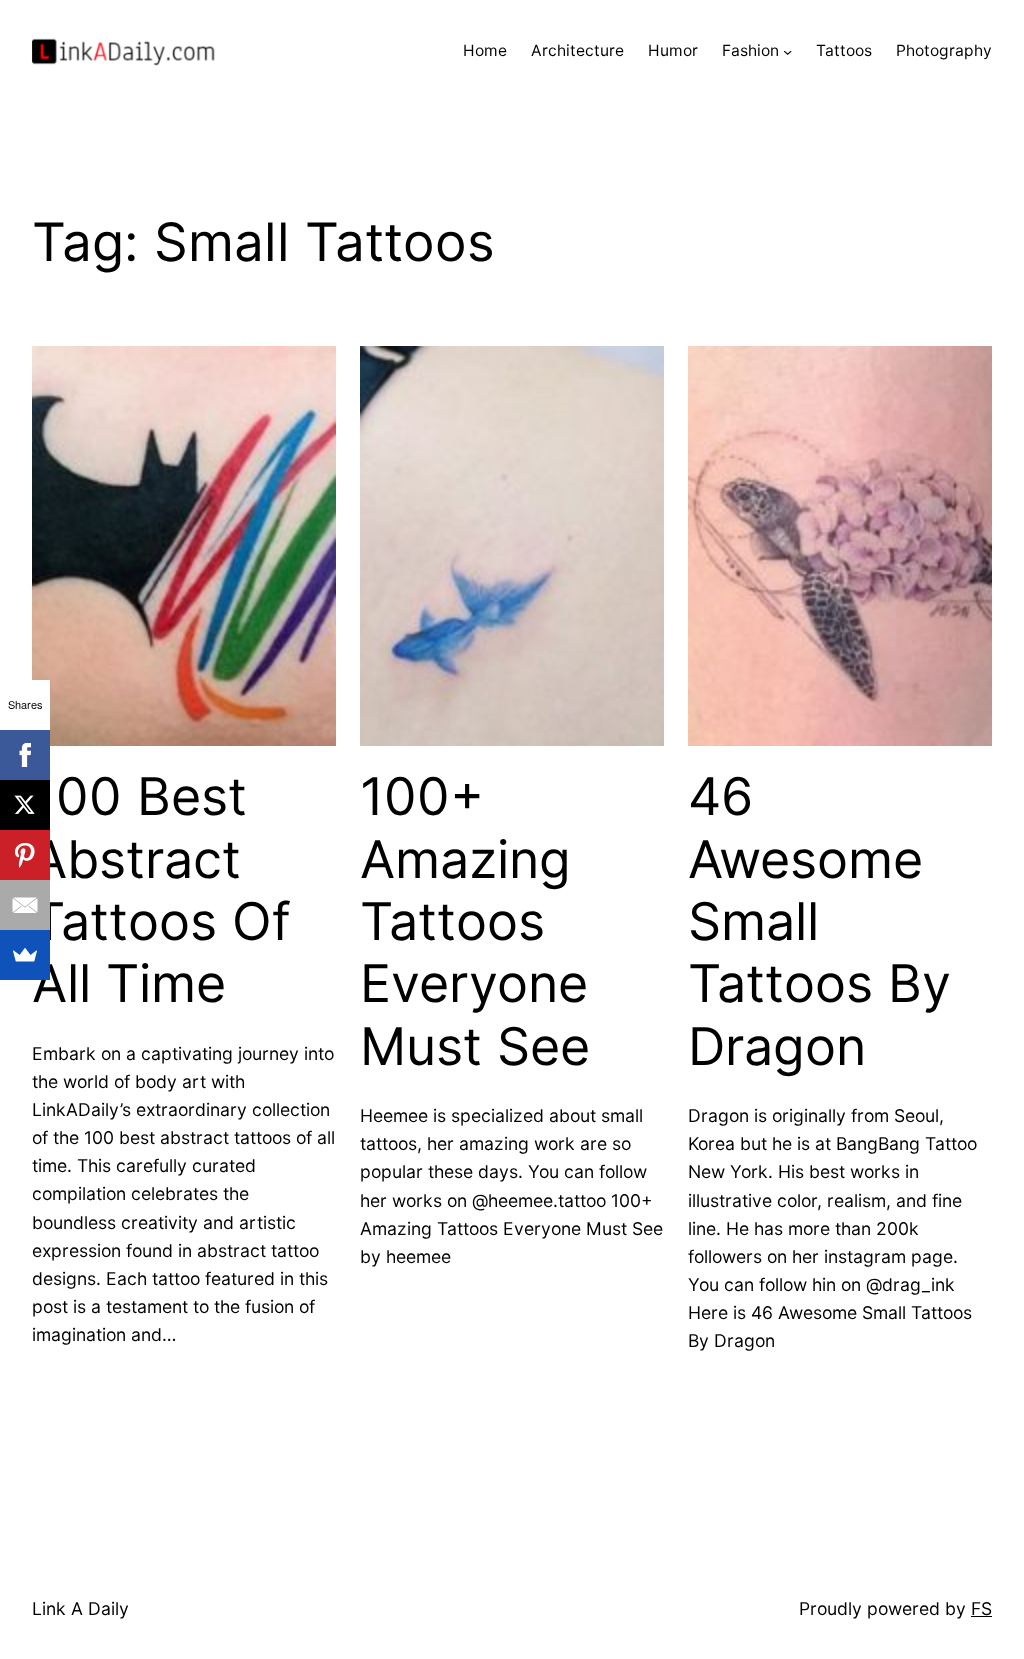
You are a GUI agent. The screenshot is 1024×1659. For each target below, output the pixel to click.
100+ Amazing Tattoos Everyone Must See (475, 922)
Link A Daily (80, 1608)
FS (981, 1608)
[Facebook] (25, 755)
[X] (25, 805)
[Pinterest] (25, 855)
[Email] (25, 905)
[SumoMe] (25, 955)
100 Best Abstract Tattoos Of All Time (161, 890)
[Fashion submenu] (787, 51)
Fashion (750, 50)
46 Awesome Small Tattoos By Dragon (819, 922)
